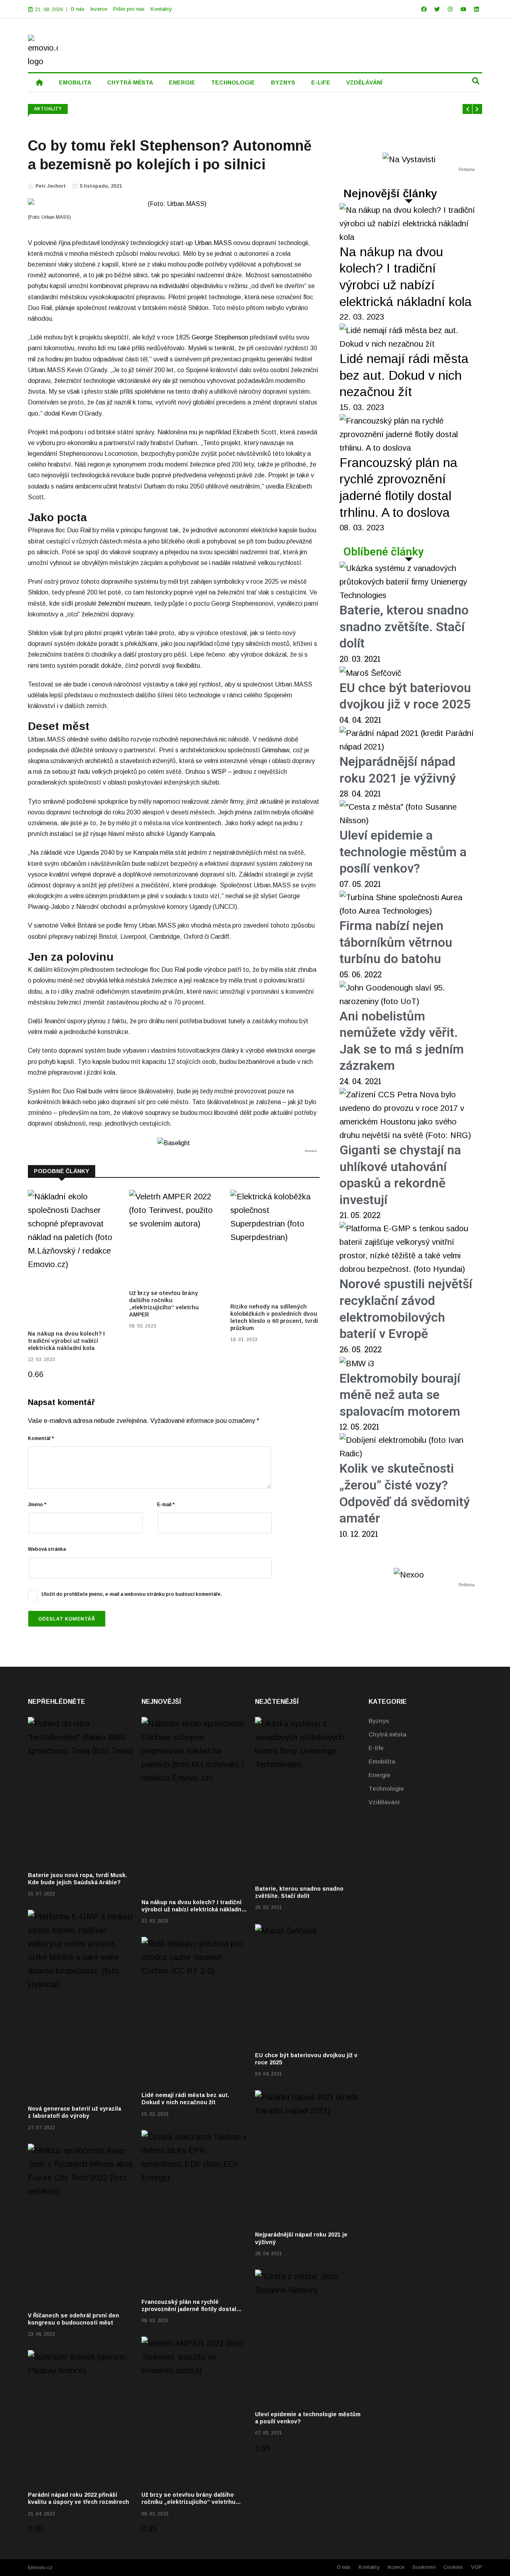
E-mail (166, 1505)
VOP (477, 2567)
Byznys (379, 1721)
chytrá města (130, 82)
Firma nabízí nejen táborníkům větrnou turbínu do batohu (396, 942)
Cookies (453, 2567)
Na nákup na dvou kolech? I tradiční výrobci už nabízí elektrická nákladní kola (66, 1341)
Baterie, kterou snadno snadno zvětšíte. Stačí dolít (404, 627)
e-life (321, 82)
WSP (220, 772)
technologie (233, 82)
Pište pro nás (129, 9)
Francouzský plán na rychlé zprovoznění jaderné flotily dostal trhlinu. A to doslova (189, 2309)
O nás (77, 9)
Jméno (37, 1505)
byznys (283, 82)
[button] (476, 81)
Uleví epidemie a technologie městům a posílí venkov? (403, 852)
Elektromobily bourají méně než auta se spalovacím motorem (400, 1395)
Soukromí (424, 2567)
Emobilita (382, 1761)
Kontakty (161, 9)
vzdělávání (364, 82)
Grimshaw (276, 750)
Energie (380, 1775)
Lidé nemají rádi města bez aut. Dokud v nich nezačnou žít (404, 375)
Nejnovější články (390, 193)
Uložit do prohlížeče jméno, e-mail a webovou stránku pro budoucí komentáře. (131, 1594)
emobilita (75, 82)
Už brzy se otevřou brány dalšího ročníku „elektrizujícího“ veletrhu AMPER (188, 2502)
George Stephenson (220, 337)
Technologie (386, 1788)
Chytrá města (387, 1734)
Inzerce (99, 9)
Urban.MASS (213, 243)
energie (182, 82)
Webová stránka (47, 1549)
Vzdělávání (384, 1802)
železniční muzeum (124, 603)
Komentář (41, 1438)
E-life (376, 1748)
